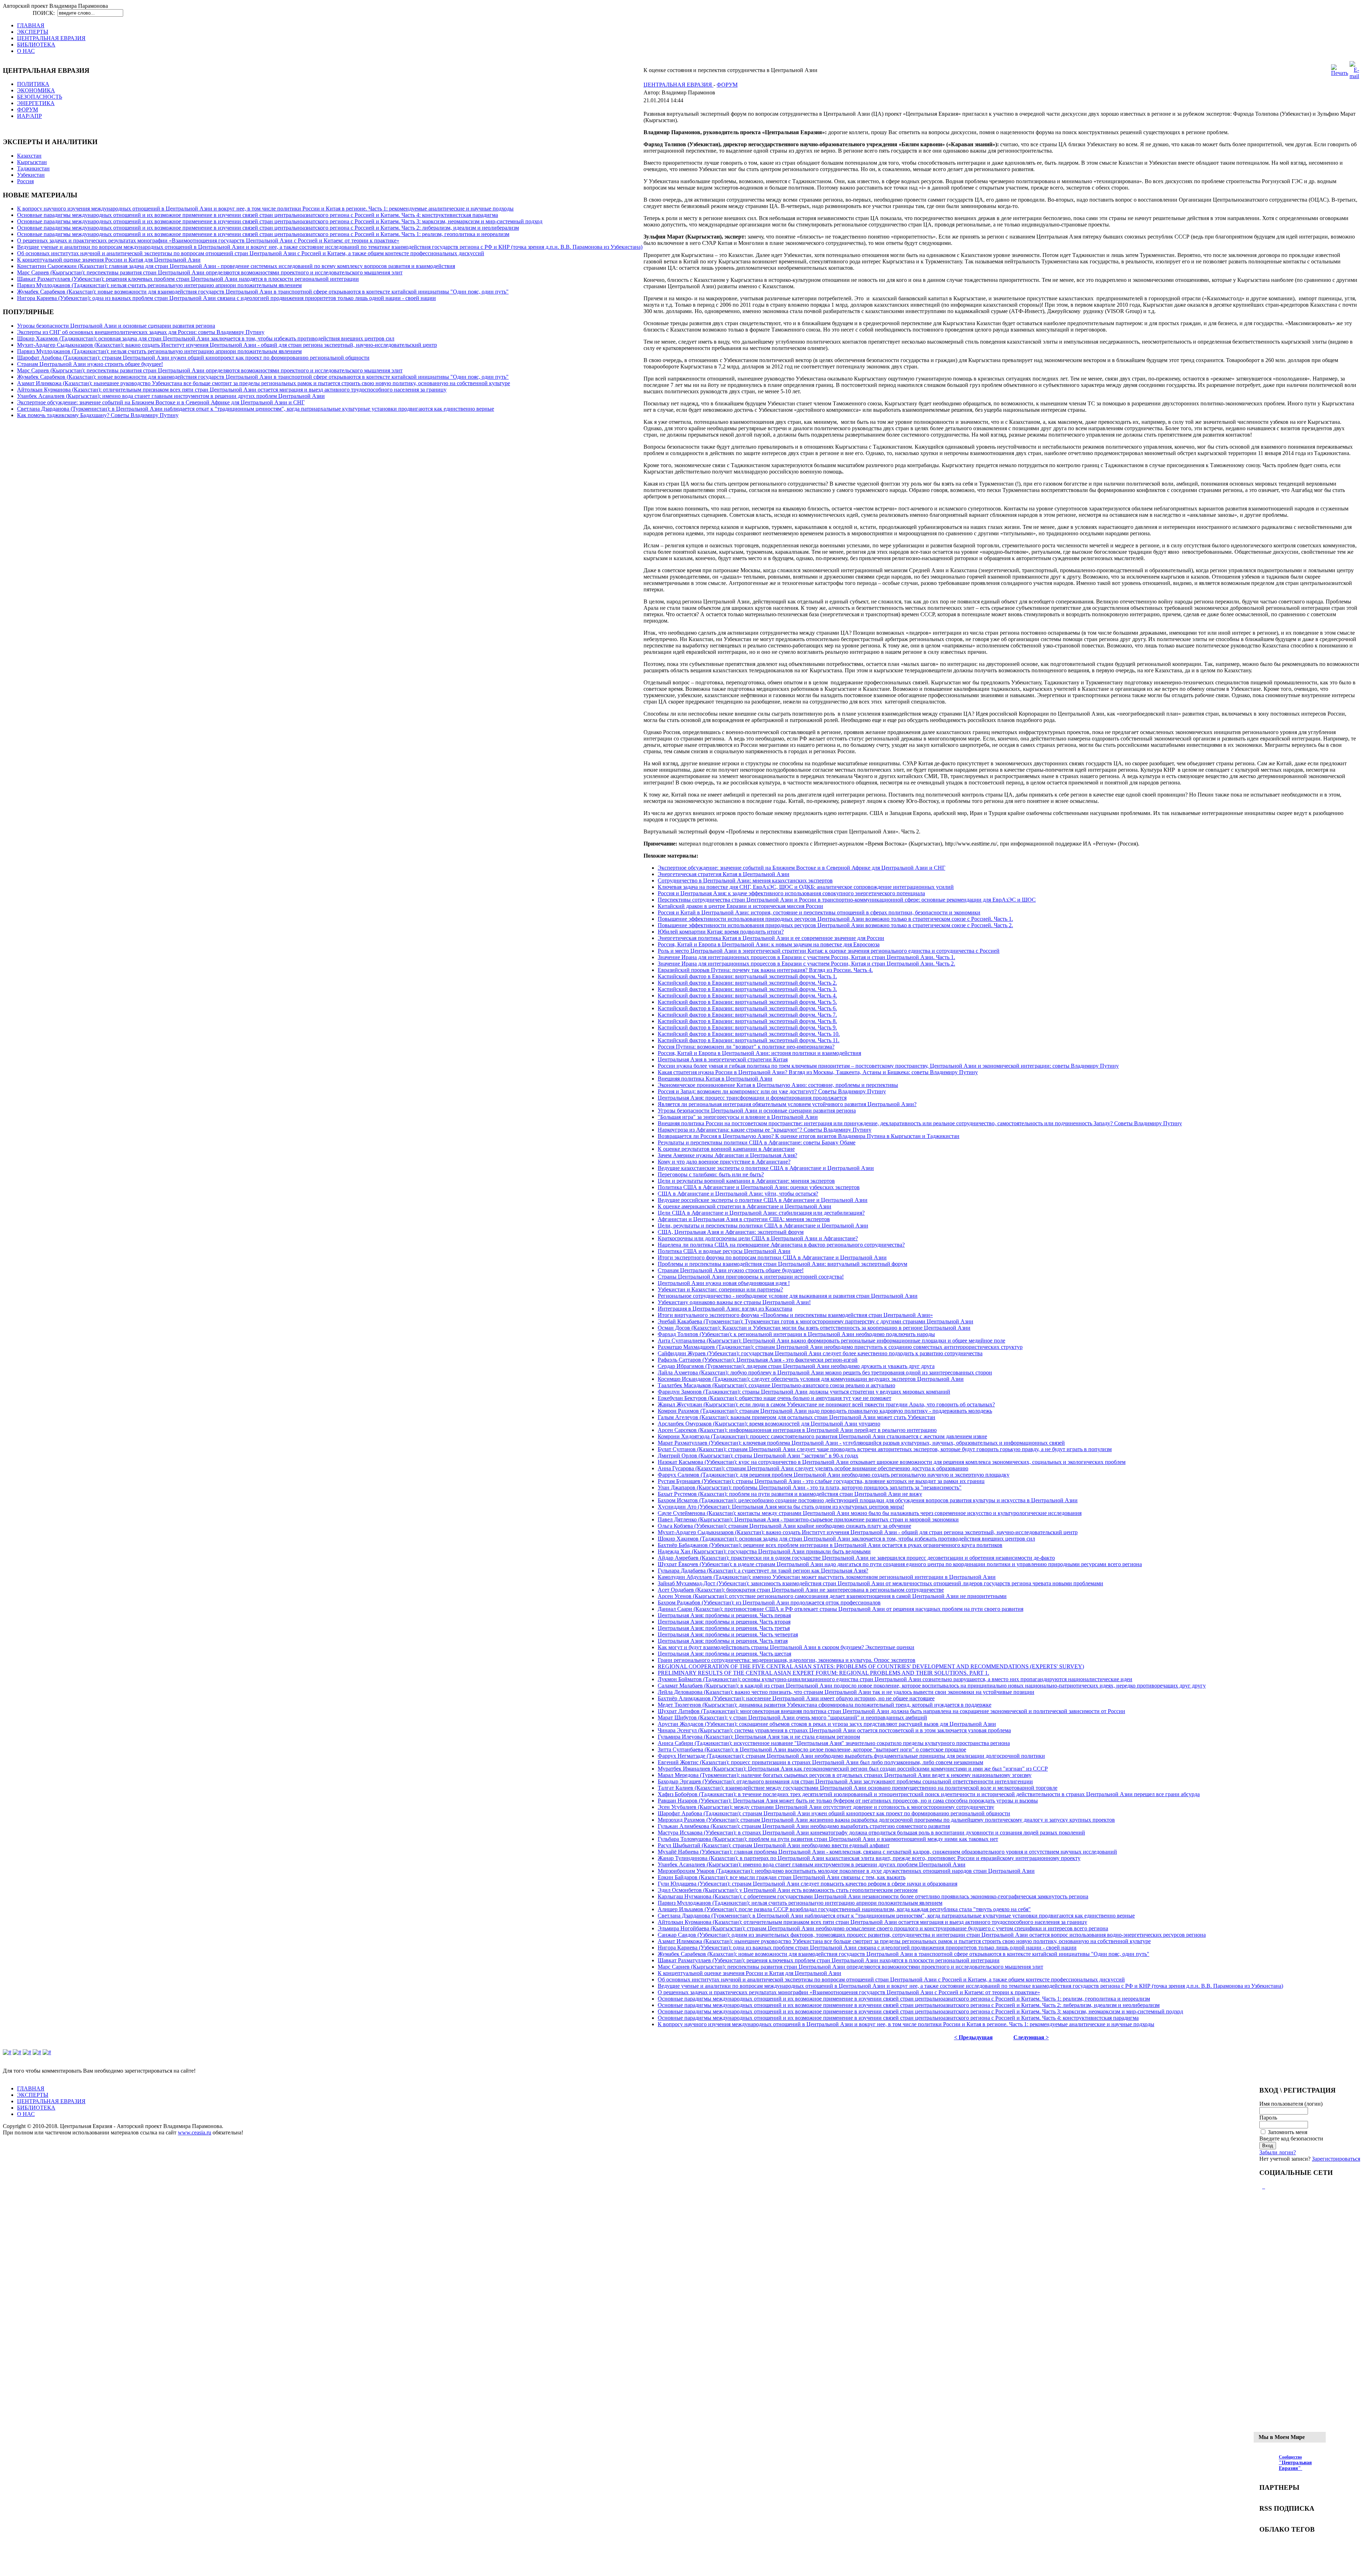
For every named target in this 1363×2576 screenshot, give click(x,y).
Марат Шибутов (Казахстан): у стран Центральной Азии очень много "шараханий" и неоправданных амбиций (792, 1718)
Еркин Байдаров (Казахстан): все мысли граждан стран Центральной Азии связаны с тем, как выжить (782, 1877)
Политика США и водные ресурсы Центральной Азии (724, 1251)
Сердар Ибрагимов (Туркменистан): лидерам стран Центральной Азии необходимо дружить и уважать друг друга (796, 1366)
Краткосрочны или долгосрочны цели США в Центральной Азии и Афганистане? (758, 1238)
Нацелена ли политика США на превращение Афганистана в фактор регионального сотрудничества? (781, 1245)
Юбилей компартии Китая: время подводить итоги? (721, 932)
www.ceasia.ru (195, 2132)
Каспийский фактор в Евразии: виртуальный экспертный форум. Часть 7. (747, 1015)
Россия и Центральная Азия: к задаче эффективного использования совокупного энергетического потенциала (791, 893)
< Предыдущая (973, 2037)
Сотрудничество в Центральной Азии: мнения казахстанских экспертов (745, 880)
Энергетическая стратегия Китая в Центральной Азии (724, 874)
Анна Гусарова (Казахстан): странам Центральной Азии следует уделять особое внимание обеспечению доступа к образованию (813, 1468)
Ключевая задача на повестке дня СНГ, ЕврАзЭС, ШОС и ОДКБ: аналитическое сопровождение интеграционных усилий (806, 887)
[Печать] (1340, 73)
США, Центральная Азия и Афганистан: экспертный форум (731, 1232)
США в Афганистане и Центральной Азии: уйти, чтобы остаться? (738, 1194)
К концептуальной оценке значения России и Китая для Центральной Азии (109, 260)
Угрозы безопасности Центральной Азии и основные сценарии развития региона (116, 326)
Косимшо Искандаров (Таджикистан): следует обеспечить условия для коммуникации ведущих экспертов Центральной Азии (811, 1379)
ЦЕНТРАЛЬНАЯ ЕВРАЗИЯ (678, 85)
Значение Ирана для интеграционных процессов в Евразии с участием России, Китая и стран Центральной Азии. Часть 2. (806, 964)
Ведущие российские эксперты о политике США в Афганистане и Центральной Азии (763, 1200)
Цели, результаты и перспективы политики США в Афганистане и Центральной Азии (763, 1226)
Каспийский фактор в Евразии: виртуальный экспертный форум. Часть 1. (747, 976)
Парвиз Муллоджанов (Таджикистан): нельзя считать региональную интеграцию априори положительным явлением (159, 285)
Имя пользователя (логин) (1291, 2104)
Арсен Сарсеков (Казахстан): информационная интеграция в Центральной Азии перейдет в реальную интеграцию (797, 1430)
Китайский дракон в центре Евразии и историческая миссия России (740, 906)
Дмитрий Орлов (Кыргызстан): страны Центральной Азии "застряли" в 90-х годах (758, 1456)
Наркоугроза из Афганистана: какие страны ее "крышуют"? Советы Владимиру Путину (765, 1130)
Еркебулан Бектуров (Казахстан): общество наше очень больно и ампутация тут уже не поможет (774, 1398)
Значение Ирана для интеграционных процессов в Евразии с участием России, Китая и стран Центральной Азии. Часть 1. (806, 957)
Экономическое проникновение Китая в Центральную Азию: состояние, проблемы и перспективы (778, 1085)
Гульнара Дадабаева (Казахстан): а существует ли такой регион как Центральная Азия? (763, 1571)
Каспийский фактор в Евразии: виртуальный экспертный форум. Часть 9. (747, 1027)
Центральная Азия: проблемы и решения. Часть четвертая (728, 1634)
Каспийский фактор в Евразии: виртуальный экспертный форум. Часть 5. (747, 1002)
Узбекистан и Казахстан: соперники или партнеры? (720, 1289)
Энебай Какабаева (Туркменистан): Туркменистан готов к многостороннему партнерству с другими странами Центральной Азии (815, 1321)
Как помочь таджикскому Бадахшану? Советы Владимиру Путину (98, 415)
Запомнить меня (1288, 2132)
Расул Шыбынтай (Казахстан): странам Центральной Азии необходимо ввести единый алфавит (774, 1845)
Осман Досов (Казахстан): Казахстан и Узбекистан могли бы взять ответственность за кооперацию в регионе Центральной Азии (814, 1328)
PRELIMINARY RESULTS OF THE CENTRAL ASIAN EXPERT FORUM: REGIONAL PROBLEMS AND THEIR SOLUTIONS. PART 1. (823, 1673)
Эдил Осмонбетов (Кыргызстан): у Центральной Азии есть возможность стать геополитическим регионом (788, 1890)
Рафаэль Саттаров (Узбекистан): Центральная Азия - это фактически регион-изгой (758, 1360)
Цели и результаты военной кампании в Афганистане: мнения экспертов (746, 1181)
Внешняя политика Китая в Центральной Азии (715, 1079)
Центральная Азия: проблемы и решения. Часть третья (724, 1628)
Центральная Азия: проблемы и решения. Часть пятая (723, 1641)
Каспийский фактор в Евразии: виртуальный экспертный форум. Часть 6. (747, 1008)
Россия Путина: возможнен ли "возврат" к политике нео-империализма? (746, 1047)
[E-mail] (1354, 76)
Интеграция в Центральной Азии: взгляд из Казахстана (725, 1309)
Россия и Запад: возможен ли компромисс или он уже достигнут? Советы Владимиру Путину (772, 1091)
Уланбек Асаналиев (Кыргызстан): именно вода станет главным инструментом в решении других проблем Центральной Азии (171, 396)
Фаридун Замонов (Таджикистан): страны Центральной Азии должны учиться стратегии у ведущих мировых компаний (804, 1392)
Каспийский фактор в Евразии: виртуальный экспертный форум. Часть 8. (747, 1021)
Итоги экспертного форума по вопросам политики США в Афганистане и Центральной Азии (772, 1257)
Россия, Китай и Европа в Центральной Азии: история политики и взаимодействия (759, 1053)
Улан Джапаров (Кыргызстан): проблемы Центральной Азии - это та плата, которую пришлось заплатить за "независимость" (810, 1487)
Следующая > (1031, 2037)
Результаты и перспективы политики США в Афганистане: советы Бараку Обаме (757, 1142)
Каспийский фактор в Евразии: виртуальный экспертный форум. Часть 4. (747, 996)
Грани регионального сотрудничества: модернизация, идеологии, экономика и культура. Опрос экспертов (787, 1660)
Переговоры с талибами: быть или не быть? (711, 1174)
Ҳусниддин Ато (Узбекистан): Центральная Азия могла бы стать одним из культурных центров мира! (781, 1507)
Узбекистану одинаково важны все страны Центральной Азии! (734, 1302)
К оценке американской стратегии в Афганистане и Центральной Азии (745, 1206)
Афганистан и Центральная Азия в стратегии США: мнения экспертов (744, 1219)
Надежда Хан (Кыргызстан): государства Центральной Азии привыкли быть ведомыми (764, 1551)
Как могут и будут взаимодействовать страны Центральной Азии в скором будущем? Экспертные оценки (786, 1647)
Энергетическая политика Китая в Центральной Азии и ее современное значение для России (771, 938)
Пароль (1268, 2118)
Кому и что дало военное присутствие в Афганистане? (724, 1162)
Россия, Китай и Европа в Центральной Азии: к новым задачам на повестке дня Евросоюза (769, 944)
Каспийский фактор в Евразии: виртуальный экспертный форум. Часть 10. (749, 1034)
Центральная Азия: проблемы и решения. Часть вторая (724, 1622)
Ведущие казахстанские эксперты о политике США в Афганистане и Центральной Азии (766, 1168)
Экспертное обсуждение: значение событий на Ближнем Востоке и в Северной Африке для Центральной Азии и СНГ (161, 402)
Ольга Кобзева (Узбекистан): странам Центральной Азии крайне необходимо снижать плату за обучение (784, 1526)
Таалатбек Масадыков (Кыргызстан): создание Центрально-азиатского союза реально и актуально (776, 1385)
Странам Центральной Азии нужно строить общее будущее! (90, 364)
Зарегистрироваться (1336, 2159)
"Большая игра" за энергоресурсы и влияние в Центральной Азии (738, 1117)
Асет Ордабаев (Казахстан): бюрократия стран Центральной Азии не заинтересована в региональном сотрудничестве (801, 1590)
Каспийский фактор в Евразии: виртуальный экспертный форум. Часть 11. (749, 1040)
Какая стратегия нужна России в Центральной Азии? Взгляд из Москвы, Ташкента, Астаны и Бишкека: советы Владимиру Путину (818, 1072)
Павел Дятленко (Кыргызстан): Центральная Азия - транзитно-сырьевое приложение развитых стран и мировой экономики (808, 1519)
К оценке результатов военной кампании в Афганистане (726, 1149)
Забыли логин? (1278, 2152)
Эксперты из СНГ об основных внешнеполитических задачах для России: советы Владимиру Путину (141, 332)
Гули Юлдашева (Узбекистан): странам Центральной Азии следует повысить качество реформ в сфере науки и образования (808, 1884)
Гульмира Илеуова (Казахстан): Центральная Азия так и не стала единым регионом (759, 1737)
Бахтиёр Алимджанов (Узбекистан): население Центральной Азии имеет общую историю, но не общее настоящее (796, 1698)
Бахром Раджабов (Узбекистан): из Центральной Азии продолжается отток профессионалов (769, 1603)
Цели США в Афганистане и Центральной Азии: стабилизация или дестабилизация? (761, 1213)
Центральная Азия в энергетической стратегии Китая (723, 1059)
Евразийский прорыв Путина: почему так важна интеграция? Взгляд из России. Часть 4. (765, 970)
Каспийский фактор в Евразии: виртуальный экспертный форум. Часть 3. (747, 989)
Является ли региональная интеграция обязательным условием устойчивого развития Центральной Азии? (787, 1104)
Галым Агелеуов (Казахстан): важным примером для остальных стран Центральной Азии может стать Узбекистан (797, 1417)
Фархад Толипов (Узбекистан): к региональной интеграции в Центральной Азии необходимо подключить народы (796, 1334)
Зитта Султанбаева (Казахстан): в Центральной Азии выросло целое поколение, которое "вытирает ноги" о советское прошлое (812, 1749)
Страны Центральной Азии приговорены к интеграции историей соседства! (751, 1277)
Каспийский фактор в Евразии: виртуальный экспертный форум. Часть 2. (747, 983)
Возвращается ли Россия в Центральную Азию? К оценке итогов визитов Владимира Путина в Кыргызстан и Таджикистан (809, 1136)
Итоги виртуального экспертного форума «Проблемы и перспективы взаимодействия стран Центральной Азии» (795, 1315)
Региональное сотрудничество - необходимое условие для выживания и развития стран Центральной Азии (788, 1296)
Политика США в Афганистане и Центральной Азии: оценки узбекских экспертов (759, 1187)
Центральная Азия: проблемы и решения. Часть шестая (724, 1654)
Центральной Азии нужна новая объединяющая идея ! (724, 1283)
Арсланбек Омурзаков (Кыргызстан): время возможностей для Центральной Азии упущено (769, 1424)
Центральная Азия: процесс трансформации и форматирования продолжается (752, 1098)
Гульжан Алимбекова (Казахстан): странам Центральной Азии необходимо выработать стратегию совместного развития (804, 1826)
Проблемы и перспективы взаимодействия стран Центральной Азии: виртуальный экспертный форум (782, 1264)
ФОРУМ (727, 85)
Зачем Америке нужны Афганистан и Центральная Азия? (727, 1155)
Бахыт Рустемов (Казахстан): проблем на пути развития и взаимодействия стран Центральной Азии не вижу (790, 1494)
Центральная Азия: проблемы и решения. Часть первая (724, 1615)
